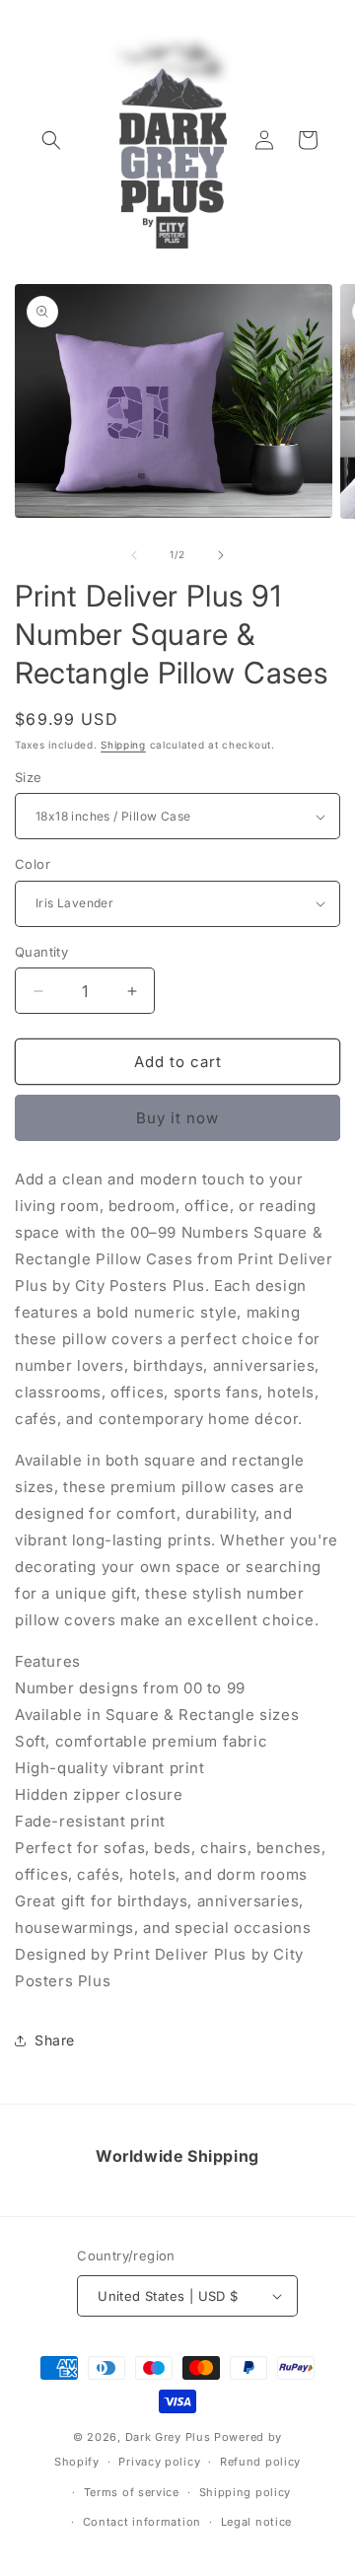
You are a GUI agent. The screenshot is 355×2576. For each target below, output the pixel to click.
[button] (51, 140)
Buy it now (177, 1118)
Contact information (142, 2522)
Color (33, 864)
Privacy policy (159, 2462)
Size (29, 777)
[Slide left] (134, 555)
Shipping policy (246, 2492)
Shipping (123, 745)
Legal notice (256, 2522)
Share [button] (55, 2040)
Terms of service (132, 2492)
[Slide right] (221, 555)
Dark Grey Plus (168, 2437)
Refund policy (260, 2462)
